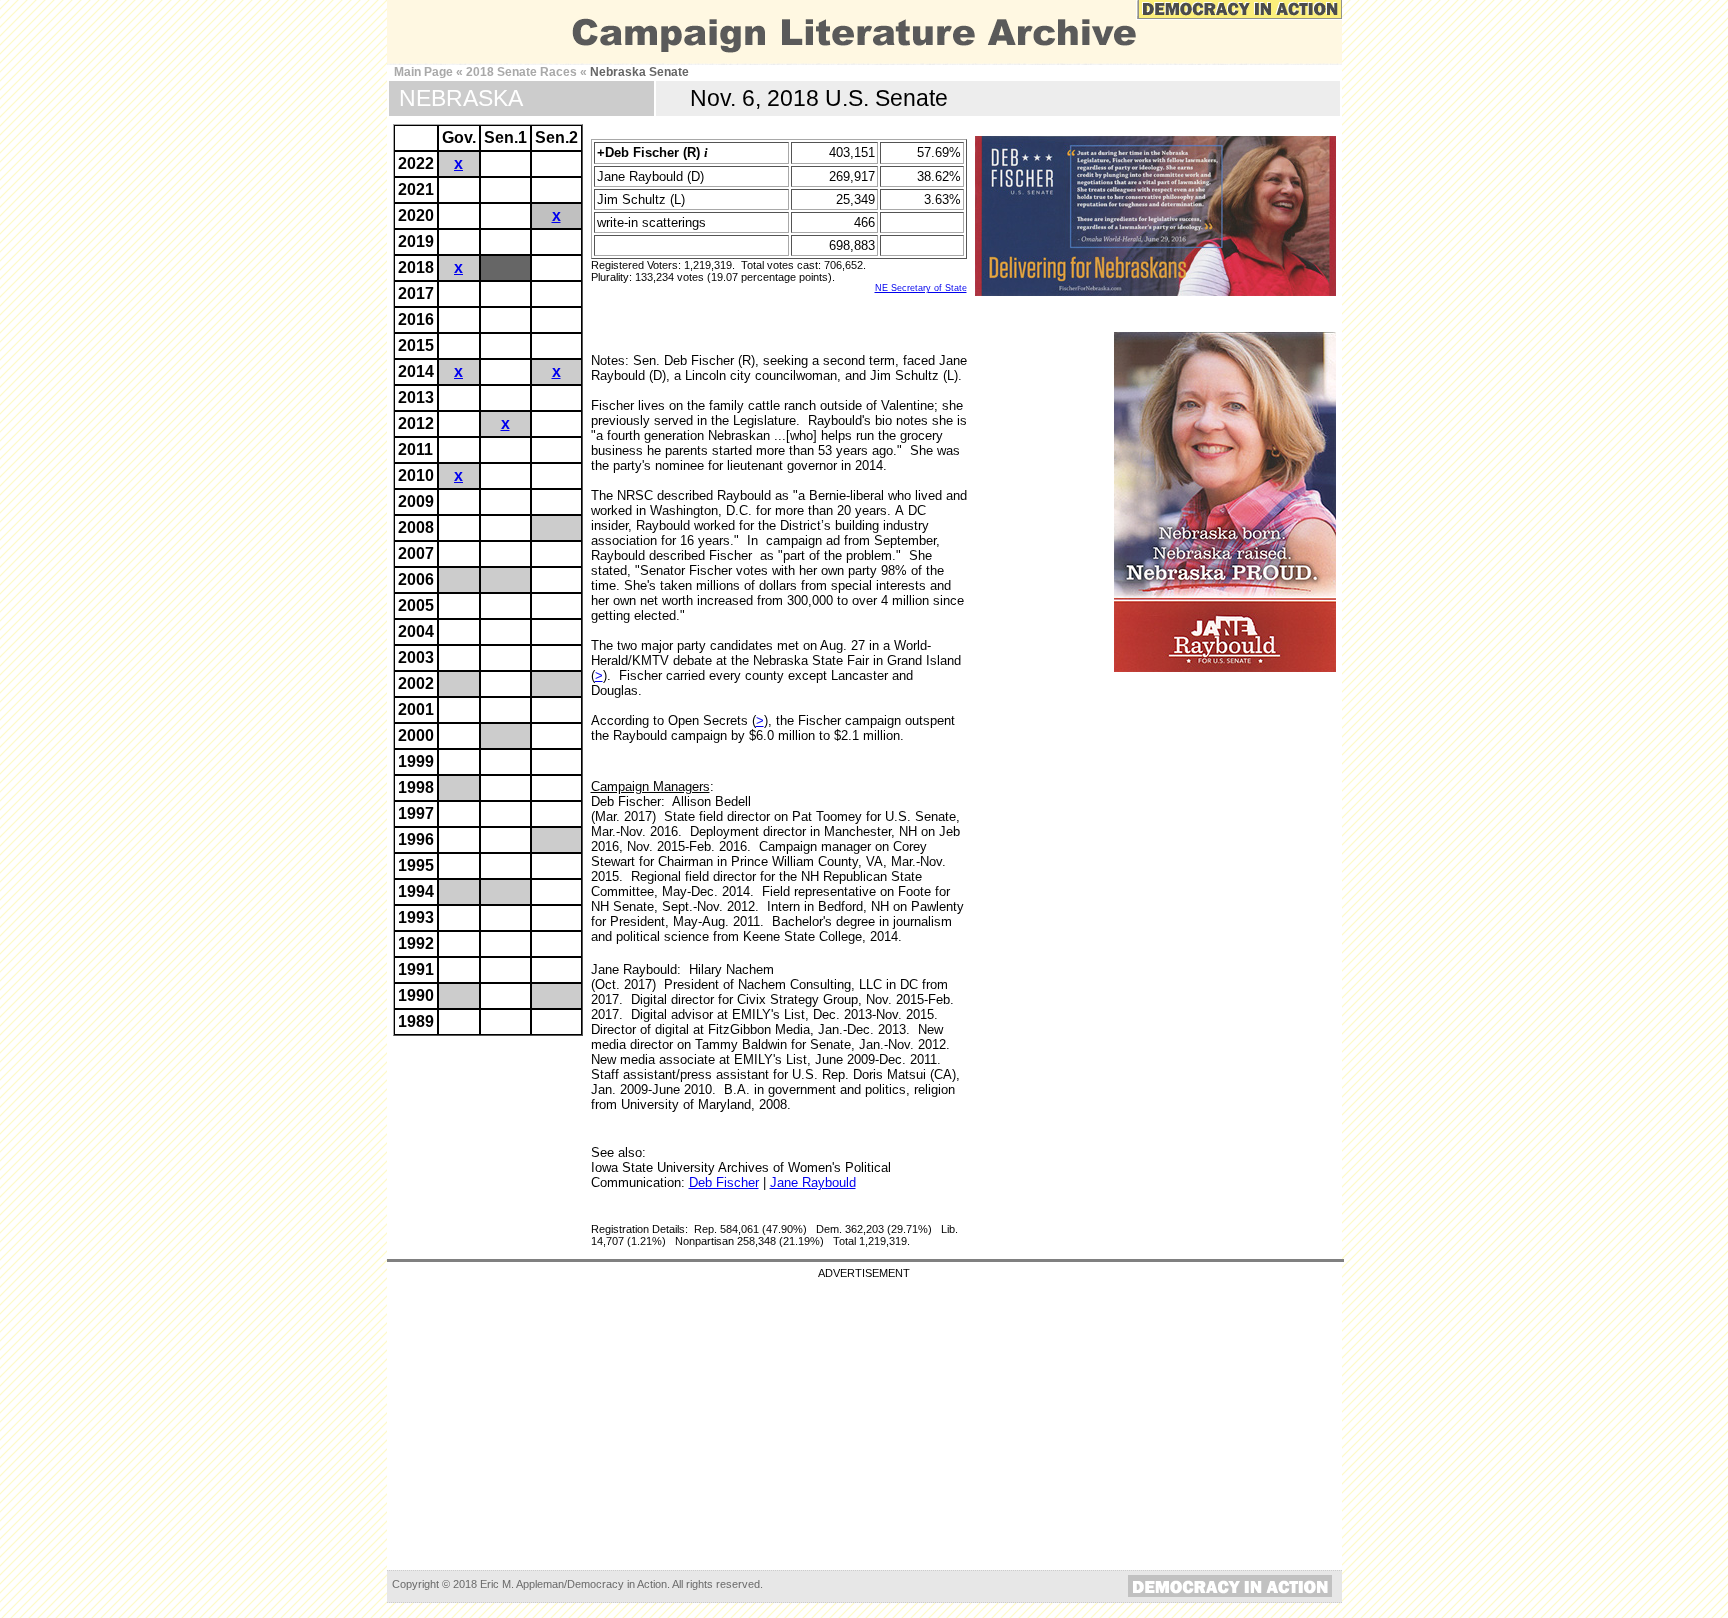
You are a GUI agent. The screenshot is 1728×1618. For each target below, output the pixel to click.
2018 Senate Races (521, 72)
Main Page (423, 72)
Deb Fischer (724, 1182)
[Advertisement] (864, 1419)
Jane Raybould (813, 1182)
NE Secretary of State (921, 288)
